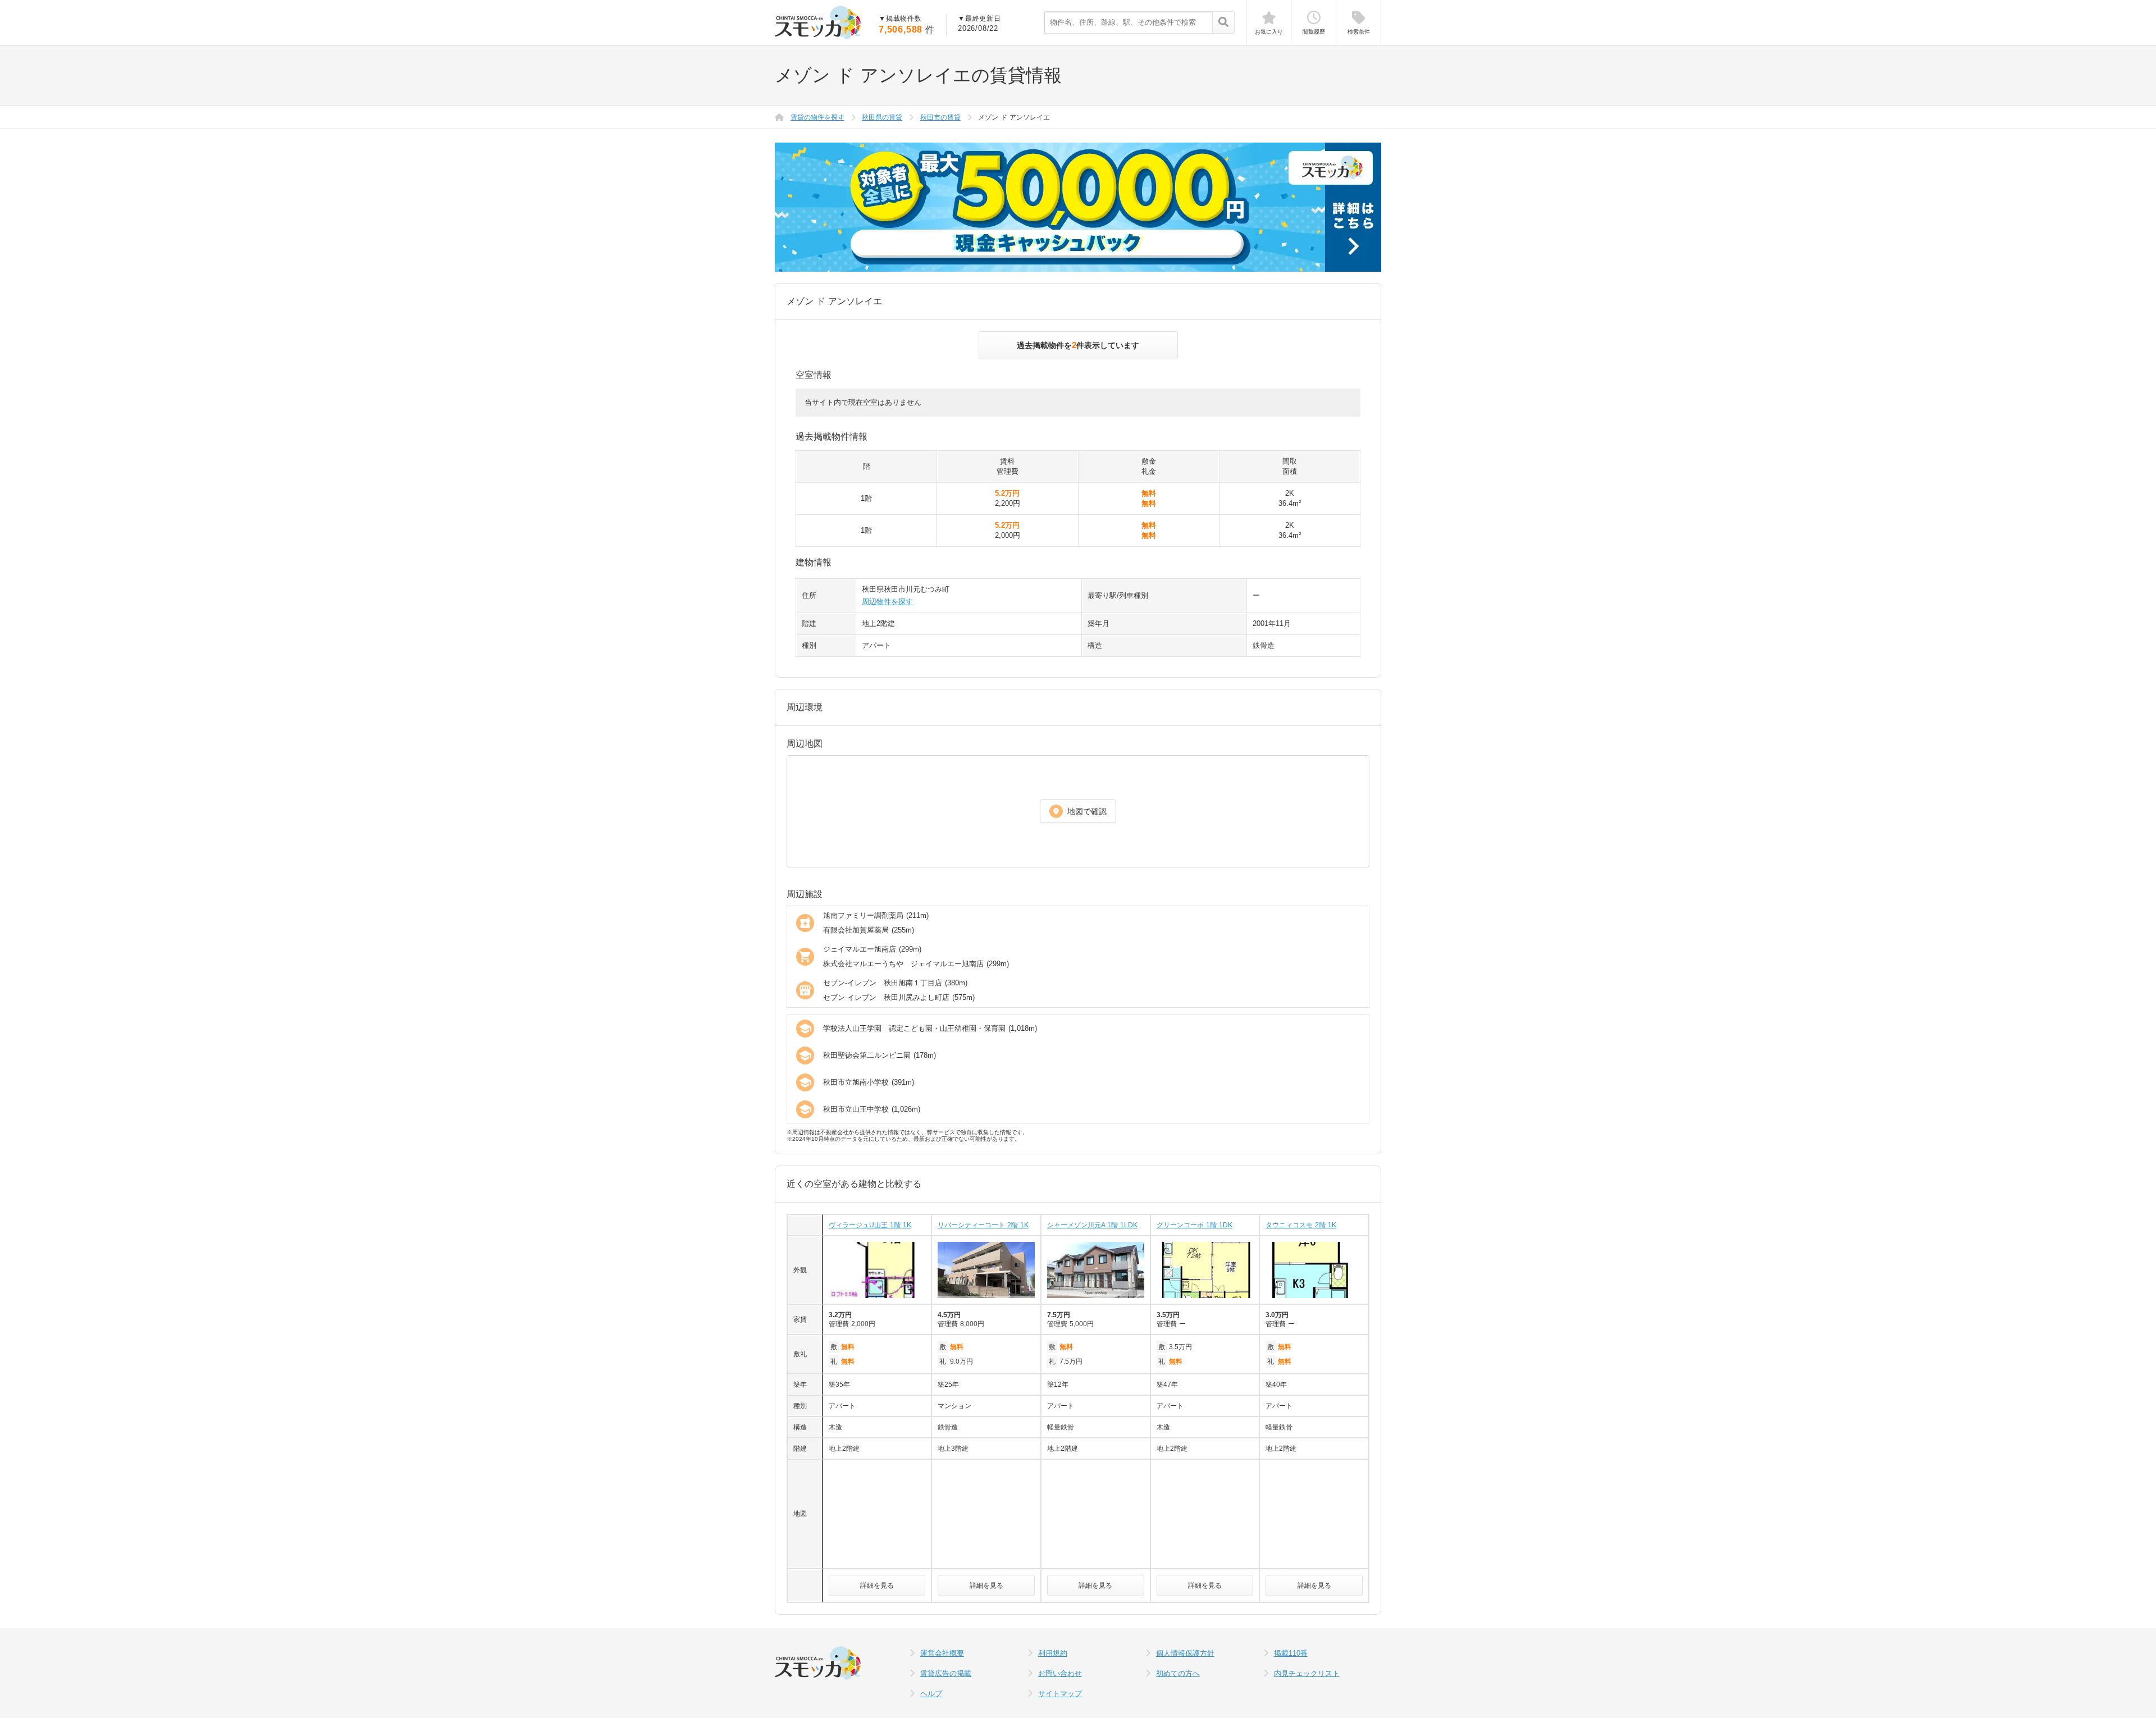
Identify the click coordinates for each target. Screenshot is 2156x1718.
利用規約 (1053, 1653)
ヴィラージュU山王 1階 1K (870, 1225)
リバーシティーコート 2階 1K (983, 1225)
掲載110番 (1291, 1653)
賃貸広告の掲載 (946, 1673)
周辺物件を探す (887, 602)
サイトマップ (1060, 1694)
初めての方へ (1178, 1673)
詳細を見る (877, 1586)
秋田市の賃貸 (940, 117)
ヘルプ (931, 1694)
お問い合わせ (1060, 1673)
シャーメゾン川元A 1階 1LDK (1092, 1225)
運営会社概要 (942, 1653)
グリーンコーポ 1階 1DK (1195, 1225)
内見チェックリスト (1307, 1673)
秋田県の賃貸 (882, 117)
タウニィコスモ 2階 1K (1301, 1225)
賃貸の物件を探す (817, 117)
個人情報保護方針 (1185, 1653)
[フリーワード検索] (1223, 23)
